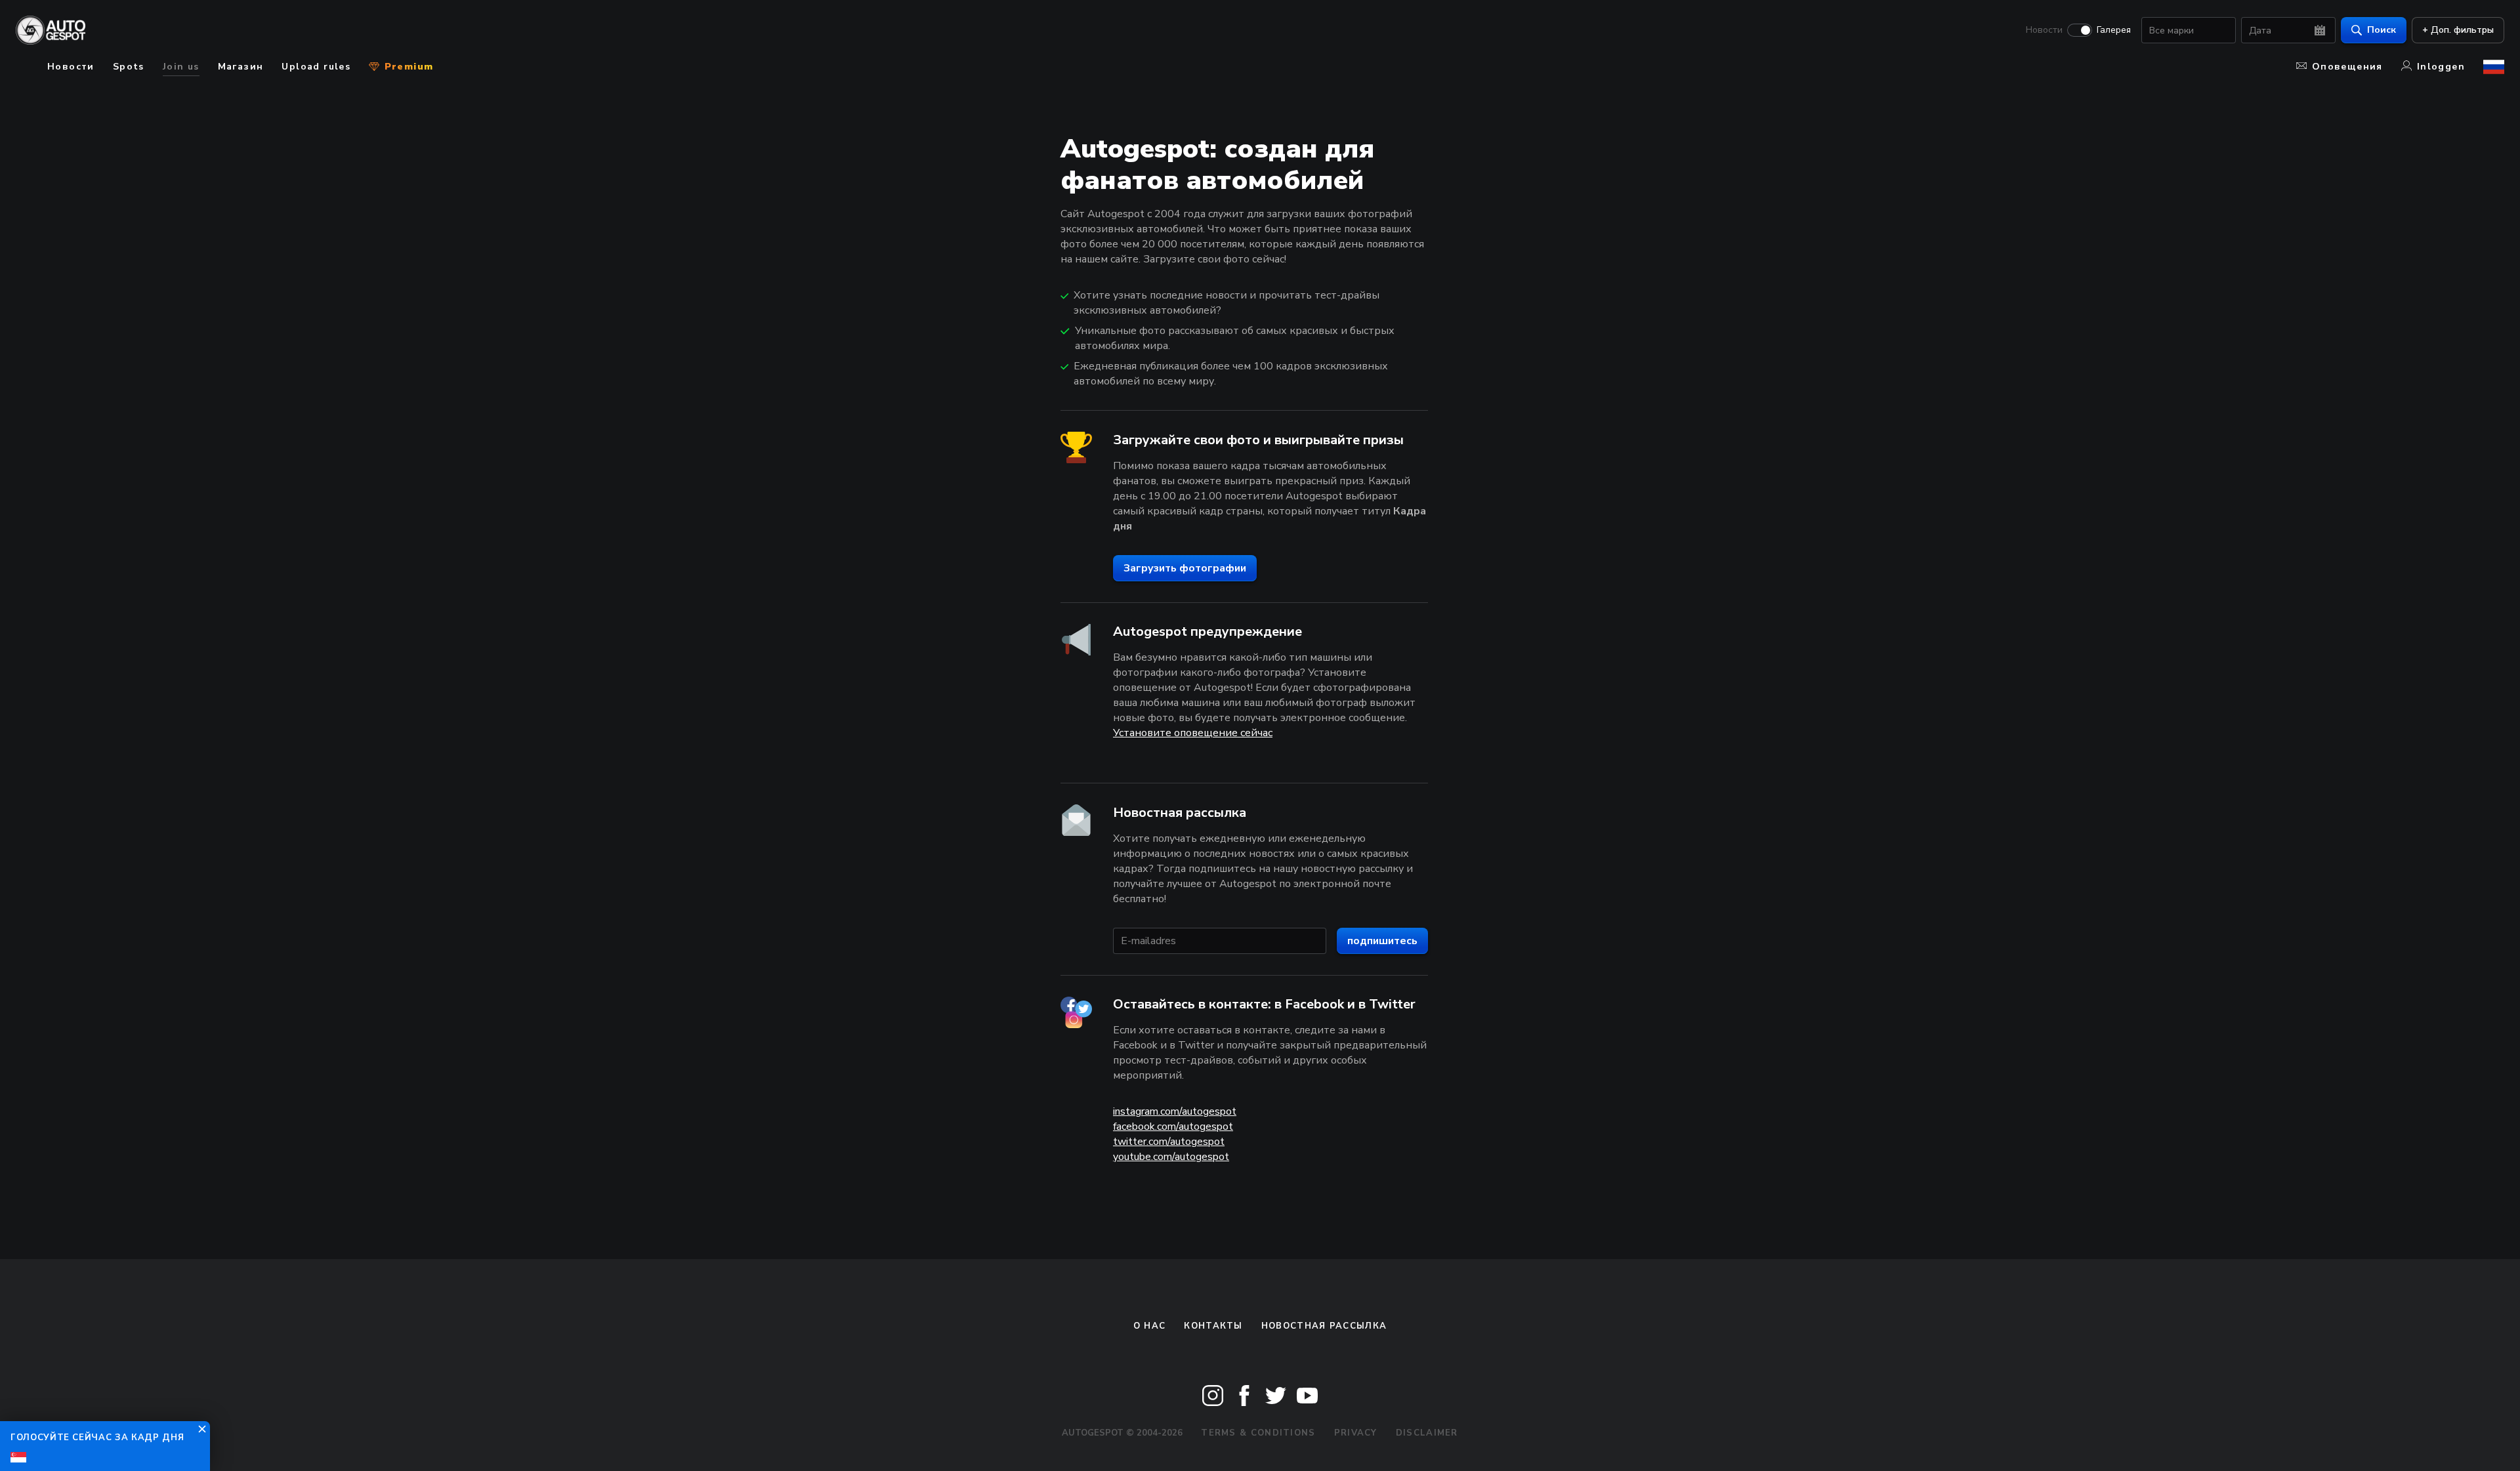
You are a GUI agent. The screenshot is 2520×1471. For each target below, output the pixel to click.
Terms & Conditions (1258, 1433)
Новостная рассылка (1324, 1326)
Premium (407, 67)
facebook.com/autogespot (1173, 1127)
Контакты (1213, 1326)
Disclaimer (1427, 1433)
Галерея (2114, 30)
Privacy (1356, 1433)
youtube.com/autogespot (1171, 1157)
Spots (129, 67)
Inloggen (2441, 67)
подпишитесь (1382, 941)
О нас (1150, 1326)
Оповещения (2347, 67)
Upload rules (316, 67)
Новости (2044, 30)
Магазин (241, 67)
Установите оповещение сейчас (1193, 733)
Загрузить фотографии (1185, 568)
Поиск (2382, 30)
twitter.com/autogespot (1169, 1142)
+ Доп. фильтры (2458, 30)
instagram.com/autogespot (1175, 1111)
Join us (181, 67)
